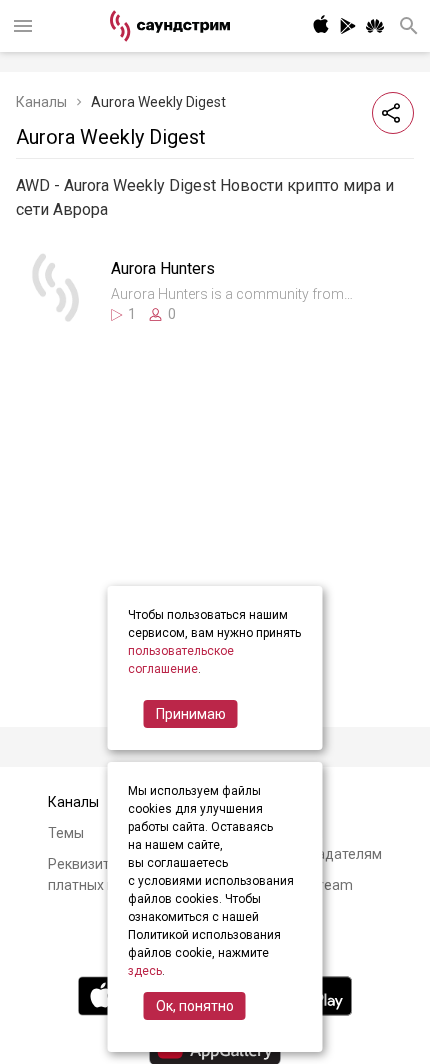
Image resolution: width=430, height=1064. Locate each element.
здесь (145, 971)
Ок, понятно (195, 1006)
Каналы (41, 102)
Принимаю (191, 714)
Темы (66, 833)
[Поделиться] (393, 113)
